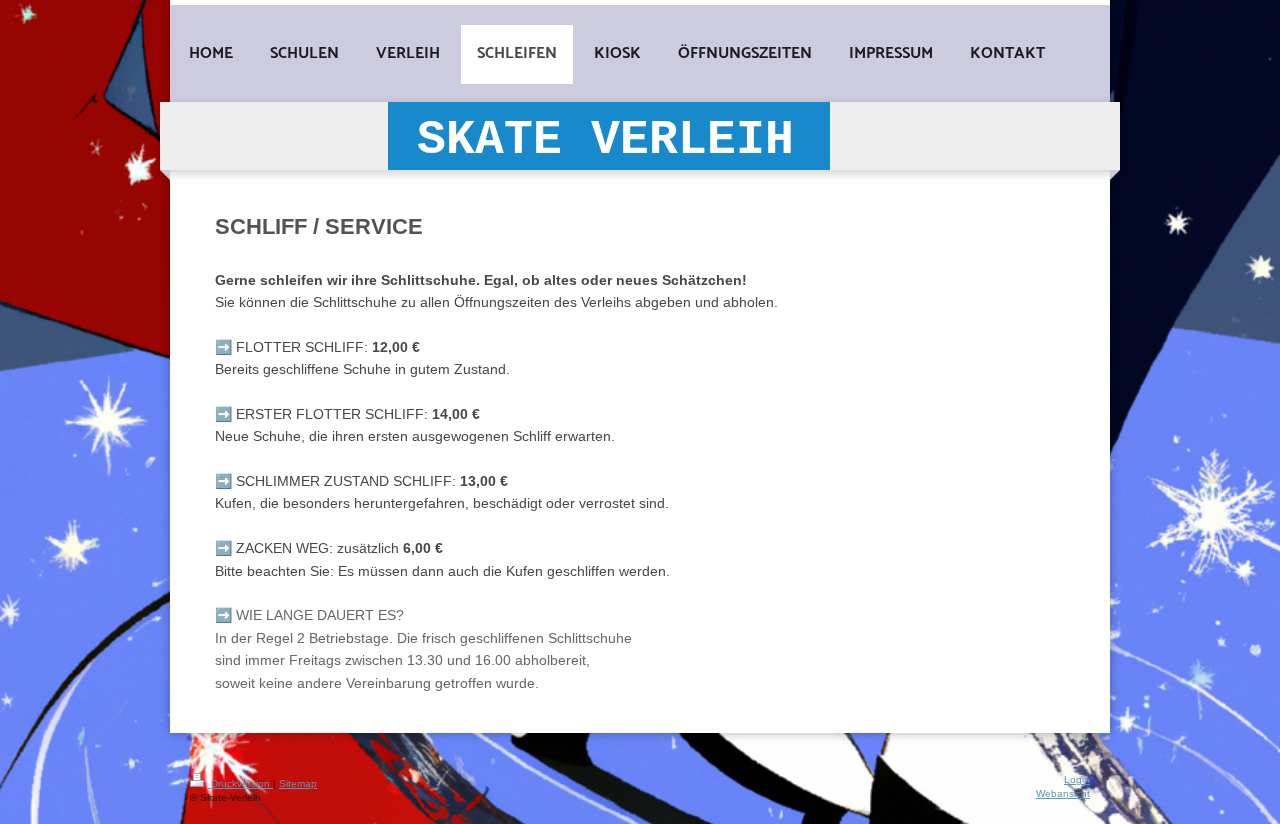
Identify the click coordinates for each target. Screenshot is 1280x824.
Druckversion (240, 783)
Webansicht (1063, 793)
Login (1077, 779)
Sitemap (298, 783)
